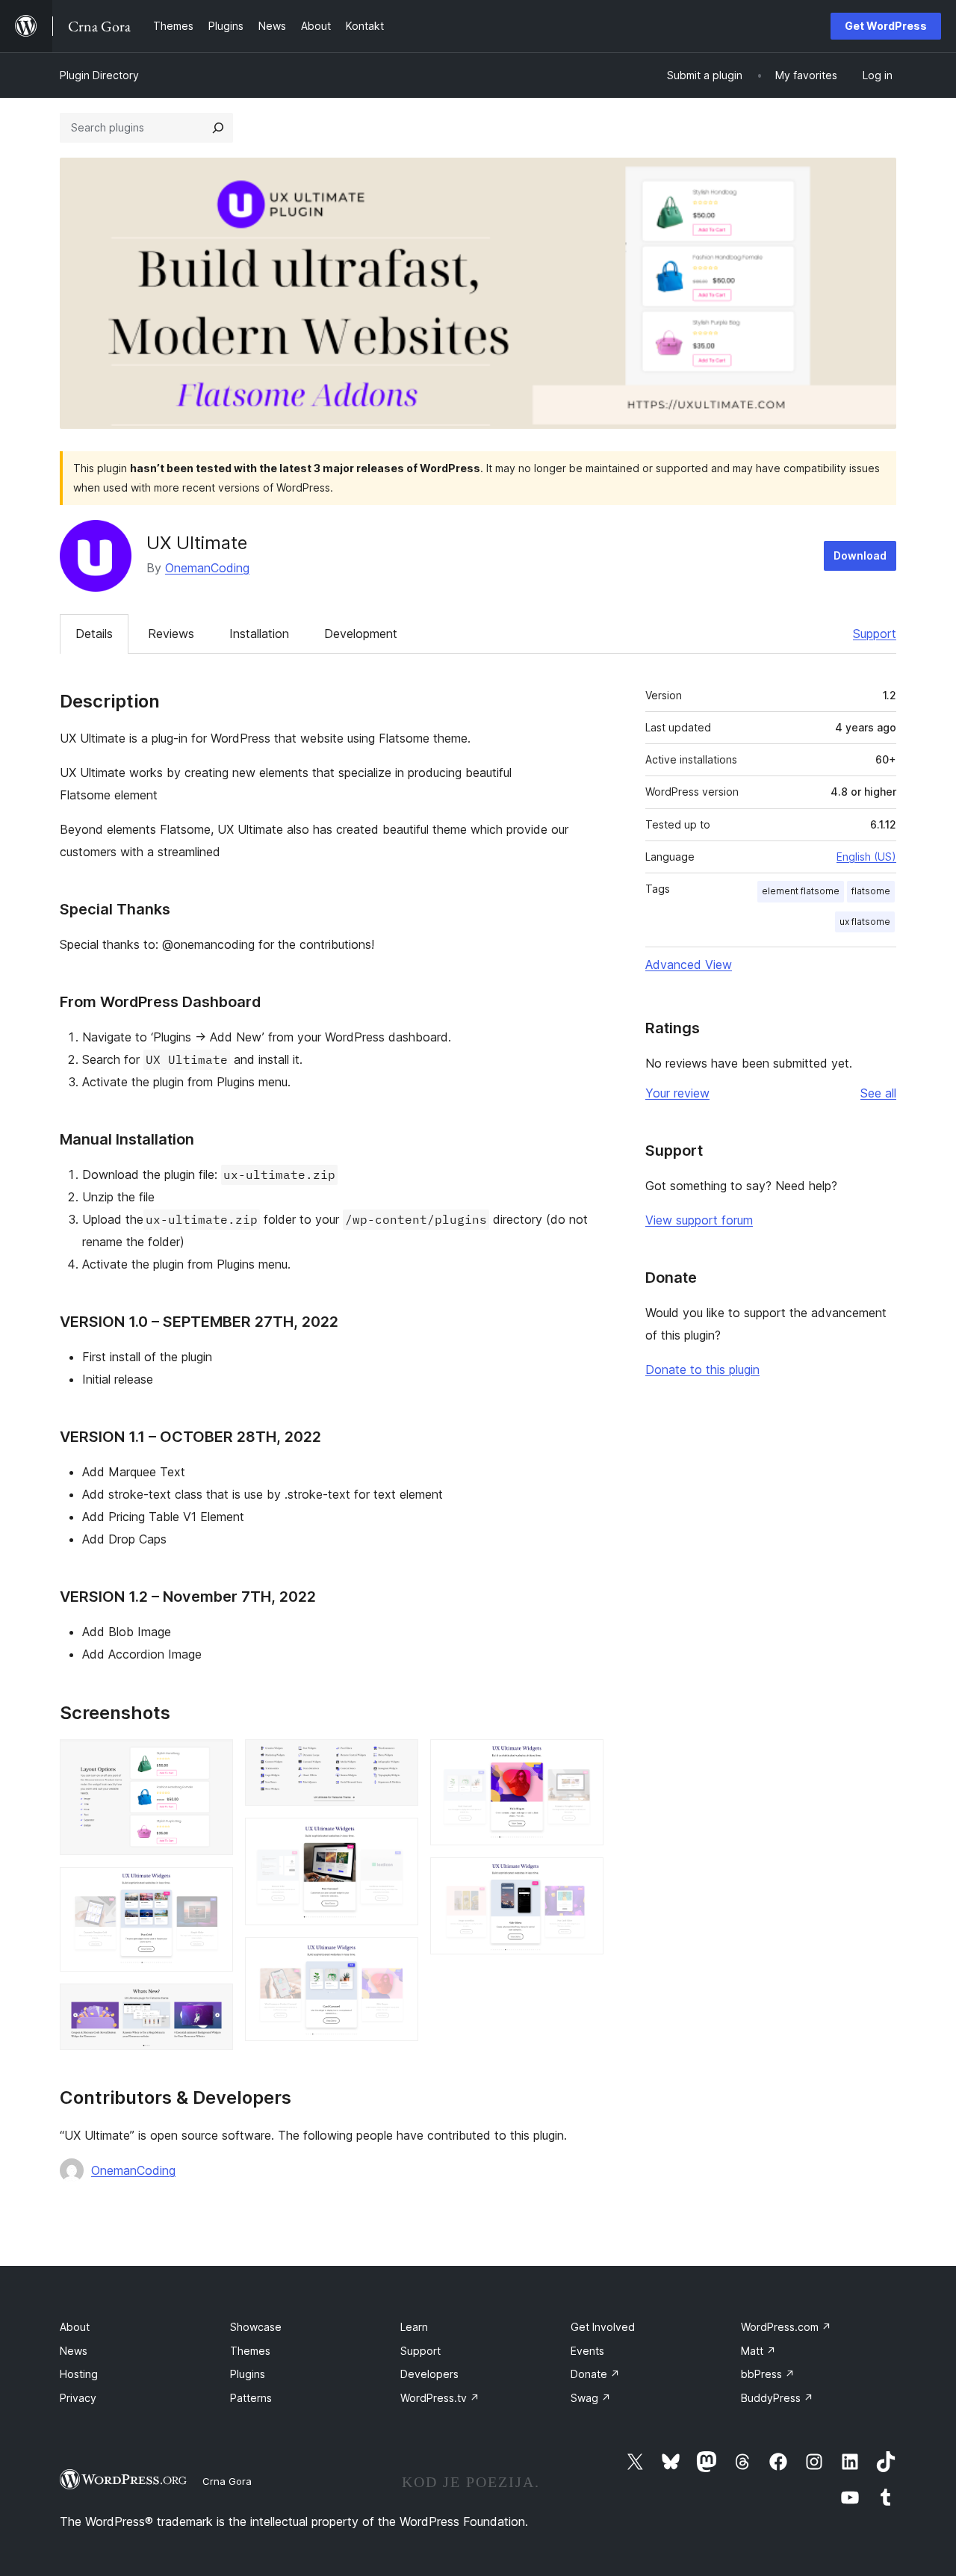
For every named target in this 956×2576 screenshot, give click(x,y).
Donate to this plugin (702, 1369)
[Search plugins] (218, 128)
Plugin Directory (99, 75)
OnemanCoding (207, 568)
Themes (250, 2351)
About (75, 2327)
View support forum (699, 1220)
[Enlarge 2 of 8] (213, 1887)
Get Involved (603, 2327)
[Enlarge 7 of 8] (583, 1759)
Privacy (78, 2398)
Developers (429, 2374)
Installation (259, 634)
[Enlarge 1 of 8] (213, 1759)
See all (878, 1093)
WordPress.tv (440, 2398)
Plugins (248, 2374)
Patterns (251, 2398)
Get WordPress (886, 26)
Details (94, 634)
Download (860, 555)
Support (875, 634)
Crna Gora (227, 2481)
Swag (591, 2398)
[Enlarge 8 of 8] (583, 1877)
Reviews (171, 634)
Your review (677, 1093)
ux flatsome (865, 922)
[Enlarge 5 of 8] (398, 1838)
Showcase (256, 2327)
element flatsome (801, 891)
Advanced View (689, 965)
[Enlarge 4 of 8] (398, 1759)
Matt (758, 2351)
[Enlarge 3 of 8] (213, 2004)
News (74, 2351)
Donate (595, 2374)
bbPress (768, 2374)
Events (587, 2351)
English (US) (866, 857)
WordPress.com (786, 2327)
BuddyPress (777, 2398)
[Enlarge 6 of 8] (398, 1957)
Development (361, 634)
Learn (414, 2327)
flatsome (871, 891)
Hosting (79, 2374)
